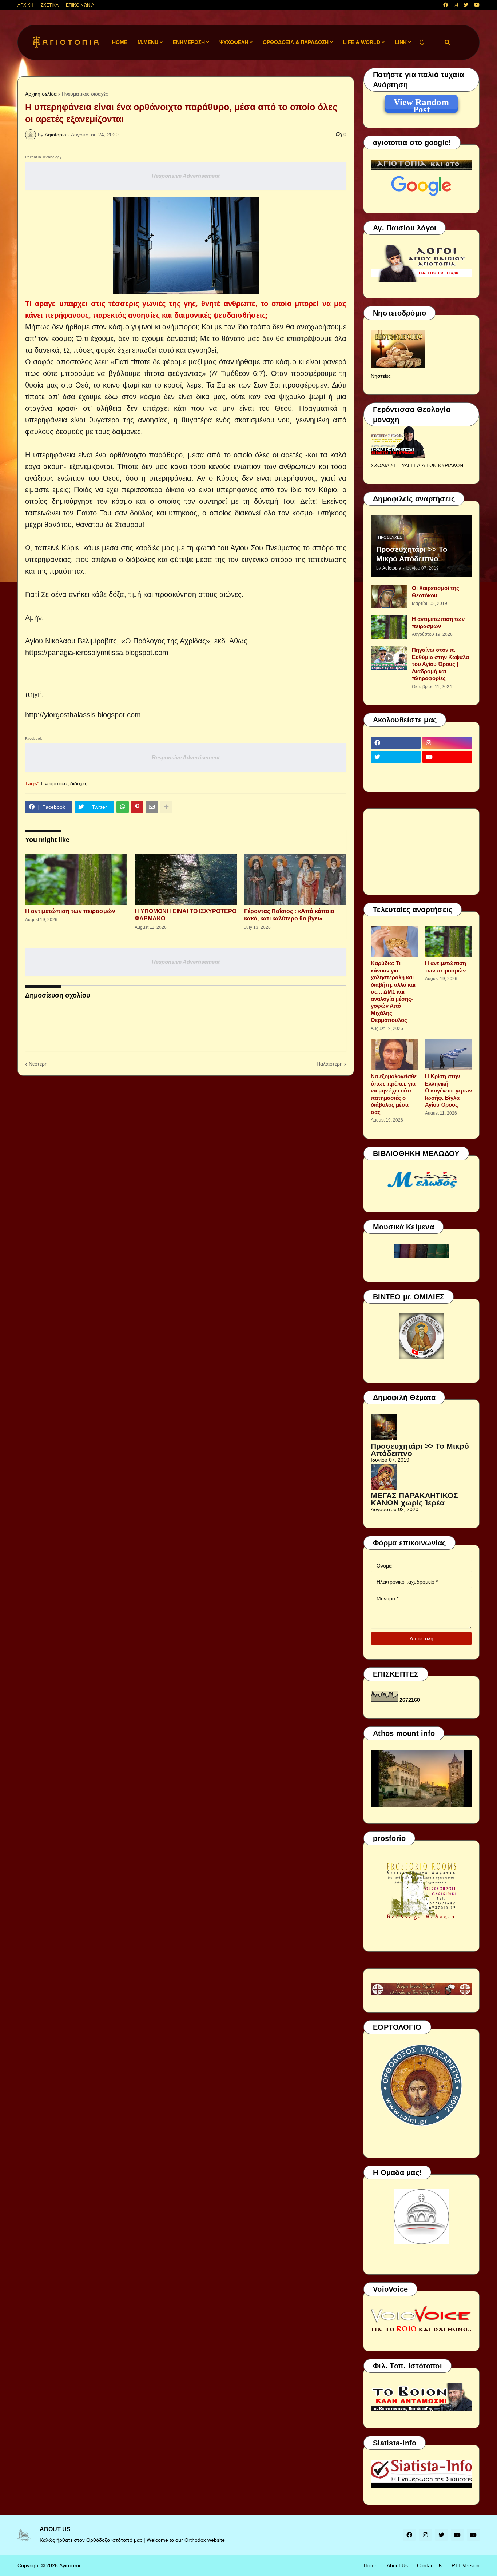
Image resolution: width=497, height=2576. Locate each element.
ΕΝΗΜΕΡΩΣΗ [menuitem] (189, 42)
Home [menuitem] (120, 42)
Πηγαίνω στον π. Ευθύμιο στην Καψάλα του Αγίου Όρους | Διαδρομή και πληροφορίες (440, 664)
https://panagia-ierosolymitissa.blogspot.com (97, 653)
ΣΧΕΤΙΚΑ (50, 5)
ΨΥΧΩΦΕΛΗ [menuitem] (234, 42)
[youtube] (477, 5)
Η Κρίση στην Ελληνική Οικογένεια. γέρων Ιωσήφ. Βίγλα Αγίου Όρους (448, 1090)
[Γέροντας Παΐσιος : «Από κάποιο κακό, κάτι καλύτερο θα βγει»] (295, 879)
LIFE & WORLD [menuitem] (362, 42)
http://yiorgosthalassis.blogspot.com (83, 715)
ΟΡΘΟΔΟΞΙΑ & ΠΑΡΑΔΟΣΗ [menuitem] (296, 42)
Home (371, 2565)
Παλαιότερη (330, 1064)
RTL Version (466, 2565)
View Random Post (421, 103)
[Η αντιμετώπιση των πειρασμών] (76, 879)
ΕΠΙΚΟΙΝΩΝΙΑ (80, 5)
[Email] (152, 807)
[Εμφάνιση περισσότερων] (166, 807)
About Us (397, 2565)
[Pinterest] (137, 807)
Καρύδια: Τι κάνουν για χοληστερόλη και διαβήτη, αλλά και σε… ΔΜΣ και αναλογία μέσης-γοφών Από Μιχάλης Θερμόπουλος (393, 992)
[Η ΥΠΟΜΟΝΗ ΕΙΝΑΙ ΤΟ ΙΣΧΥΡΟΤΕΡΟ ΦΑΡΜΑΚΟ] (186, 879)
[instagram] (456, 5)
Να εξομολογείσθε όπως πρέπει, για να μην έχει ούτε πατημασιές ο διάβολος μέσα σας (394, 1094)
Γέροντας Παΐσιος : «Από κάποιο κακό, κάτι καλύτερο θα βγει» (289, 915)
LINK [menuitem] (401, 42)
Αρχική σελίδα (41, 94)
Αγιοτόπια (71, 2565)
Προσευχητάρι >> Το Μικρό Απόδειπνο (412, 554)
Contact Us (430, 2565)
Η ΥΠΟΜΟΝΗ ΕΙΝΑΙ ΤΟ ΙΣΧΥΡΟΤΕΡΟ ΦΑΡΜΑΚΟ (186, 915)
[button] (422, 42)
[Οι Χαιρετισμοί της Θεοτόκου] (389, 596)
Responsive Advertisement (186, 176)
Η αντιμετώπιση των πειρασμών (70, 911)
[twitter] (466, 5)
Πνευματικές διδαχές (85, 94)
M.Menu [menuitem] (148, 42)
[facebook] (446, 5)
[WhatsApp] (123, 807)
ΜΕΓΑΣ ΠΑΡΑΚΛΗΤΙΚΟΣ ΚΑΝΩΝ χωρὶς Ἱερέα (414, 1499)
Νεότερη (38, 1064)
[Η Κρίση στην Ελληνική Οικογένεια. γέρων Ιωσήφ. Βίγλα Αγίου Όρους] (448, 1055)
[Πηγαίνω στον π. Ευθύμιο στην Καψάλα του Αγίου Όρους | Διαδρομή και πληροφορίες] (389, 658)
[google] (396, 771)
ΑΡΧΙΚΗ (25, 5)
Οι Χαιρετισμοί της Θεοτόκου (436, 592)
